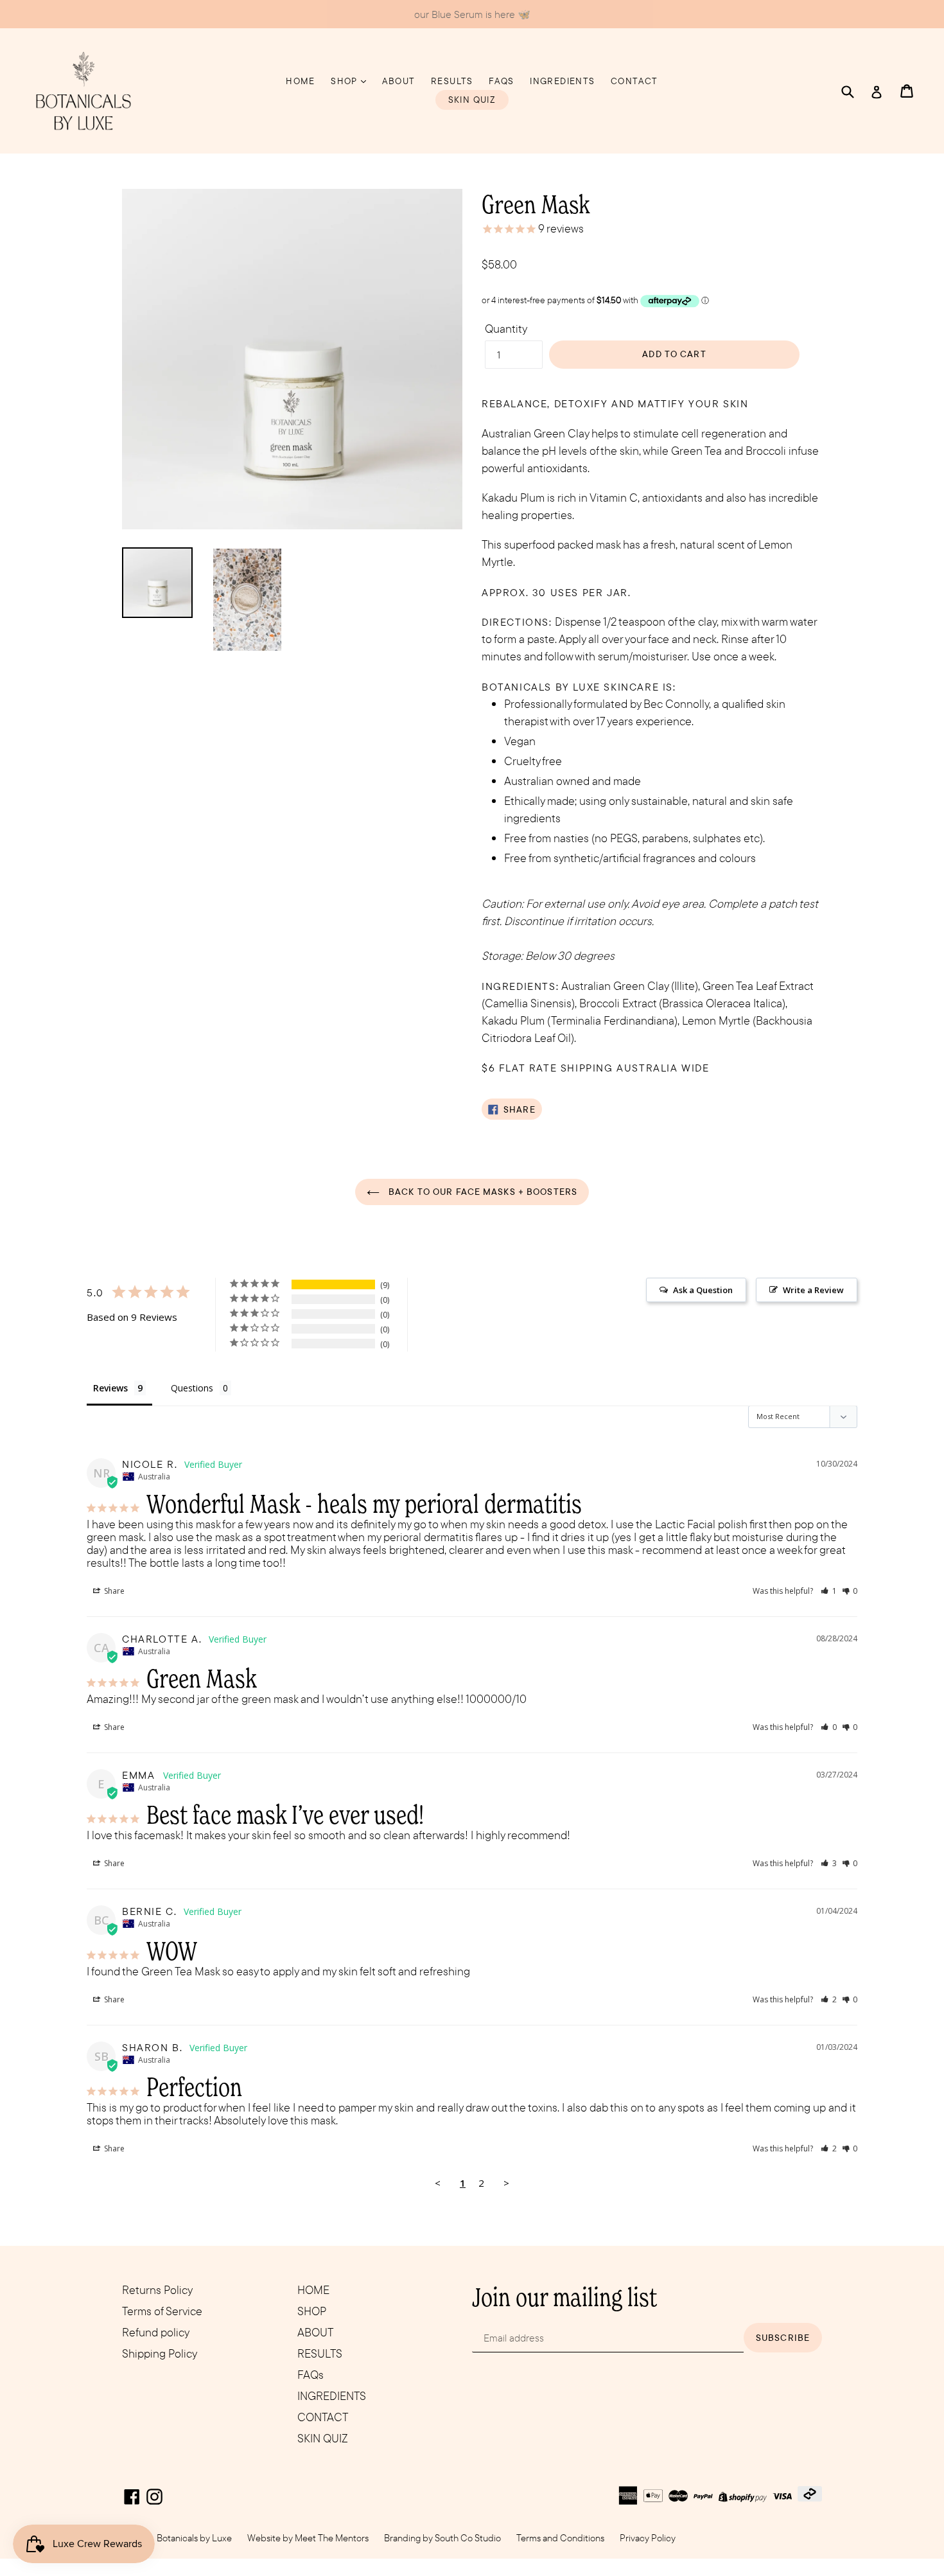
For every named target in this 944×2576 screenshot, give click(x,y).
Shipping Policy (160, 2353)
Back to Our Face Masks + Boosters (482, 1192)
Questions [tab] (192, 1388)
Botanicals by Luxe (194, 2538)
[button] (829, 1591)
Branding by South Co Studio (442, 2538)
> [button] (506, 2183)
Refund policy (156, 2332)
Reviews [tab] (110, 1388)
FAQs (502, 81)
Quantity (506, 329)
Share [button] (113, 1591)
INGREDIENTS (562, 81)
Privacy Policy (648, 2538)
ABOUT (399, 81)
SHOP (345, 81)
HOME (301, 81)
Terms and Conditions (560, 2538)
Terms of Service (162, 2311)
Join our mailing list (564, 2297)
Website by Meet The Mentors (308, 2538)
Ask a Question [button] (703, 1290)
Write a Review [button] (813, 1290)
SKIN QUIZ (472, 100)
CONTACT (634, 81)
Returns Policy (157, 2290)
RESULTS (452, 81)
